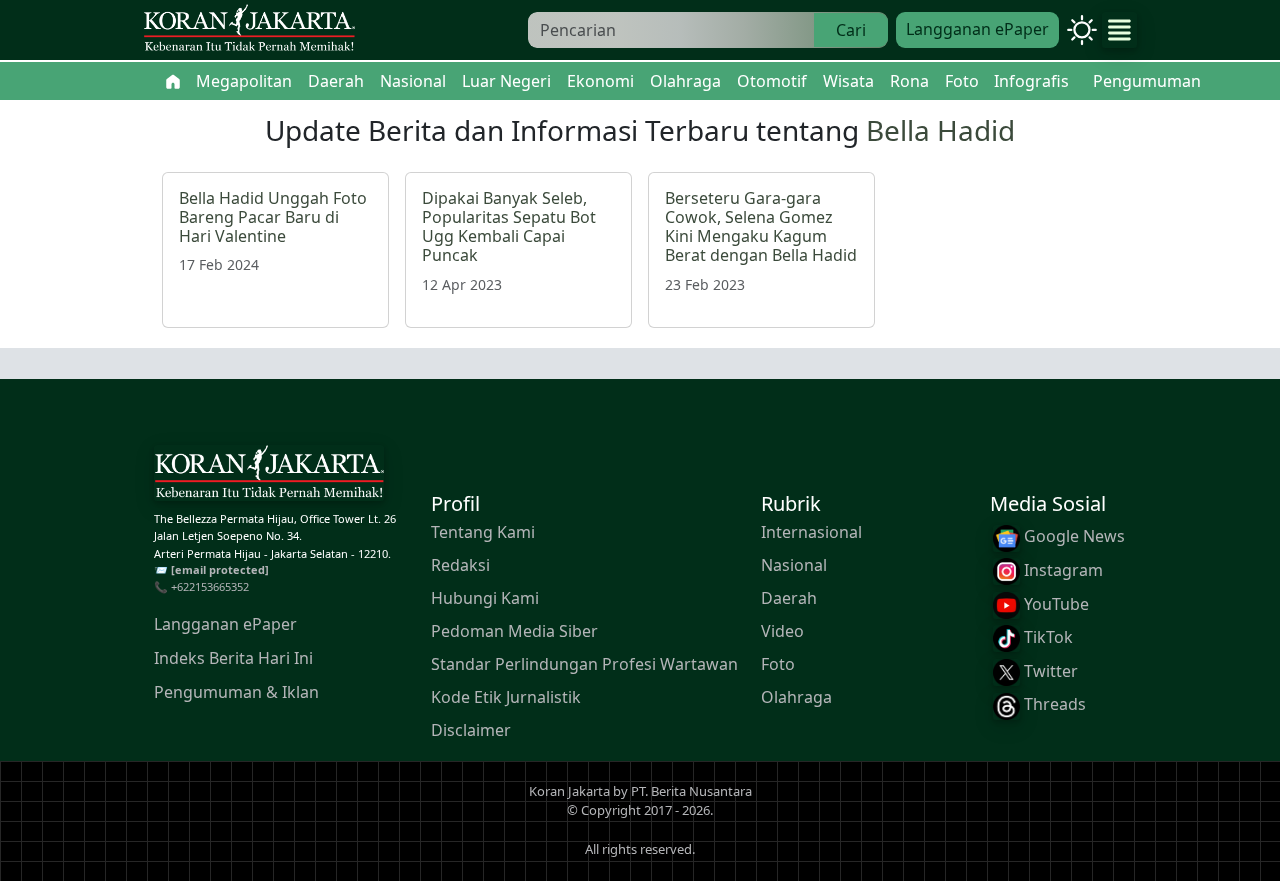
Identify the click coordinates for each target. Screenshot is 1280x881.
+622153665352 (210, 586)
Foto (778, 664)
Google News (1072, 536)
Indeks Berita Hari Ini (233, 657)
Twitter (1049, 670)
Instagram (1061, 570)
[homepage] (269, 476)
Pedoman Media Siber (514, 631)
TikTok (1046, 637)
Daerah (789, 598)
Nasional (794, 565)
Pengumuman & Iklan (236, 691)
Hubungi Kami (485, 598)
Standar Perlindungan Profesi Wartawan (584, 664)
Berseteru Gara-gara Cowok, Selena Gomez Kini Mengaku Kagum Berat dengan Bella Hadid (761, 227)
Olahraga (796, 697)
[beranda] (173, 81)
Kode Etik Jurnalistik (506, 697)
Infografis (1031, 81)
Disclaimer (471, 730)
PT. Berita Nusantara (691, 791)
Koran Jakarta (569, 791)
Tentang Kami (483, 532)
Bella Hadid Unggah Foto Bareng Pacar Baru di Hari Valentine (273, 217)
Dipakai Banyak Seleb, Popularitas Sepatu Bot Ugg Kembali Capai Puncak (509, 227)
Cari (851, 30)
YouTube (1054, 603)
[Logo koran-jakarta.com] (249, 30)
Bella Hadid (940, 130)
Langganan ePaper (977, 29)
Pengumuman (1147, 81)
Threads (1053, 704)
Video (782, 631)
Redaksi (460, 565)
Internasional (811, 532)
